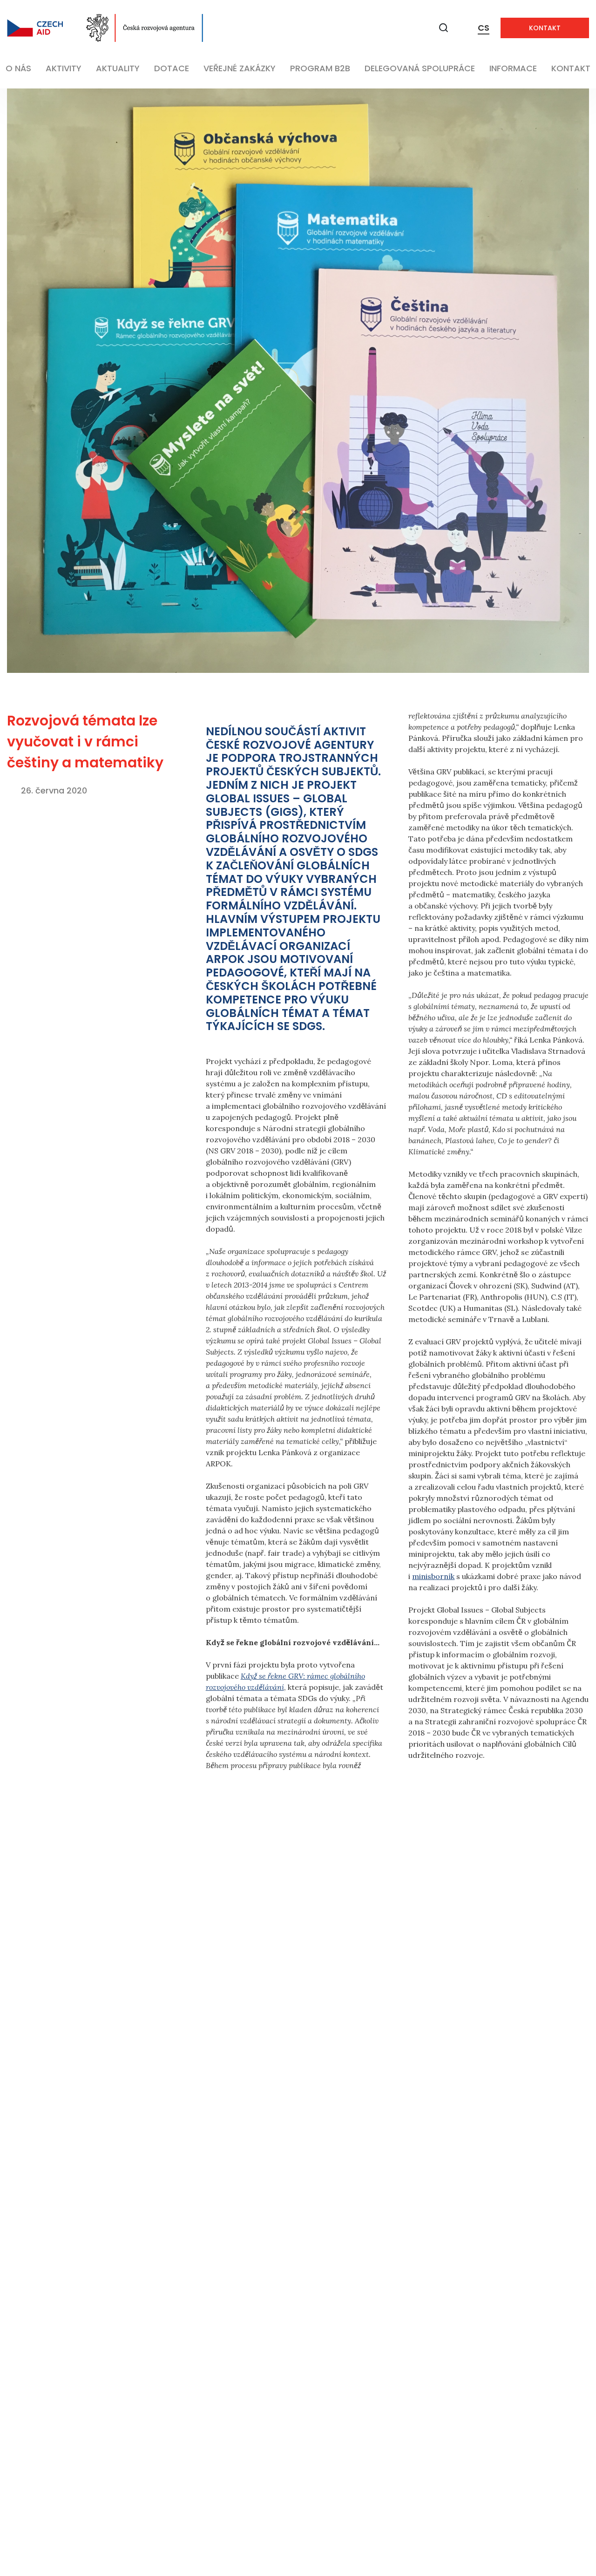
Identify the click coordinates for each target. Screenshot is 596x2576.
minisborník (433, 1576)
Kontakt (545, 28)
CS (484, 28)
